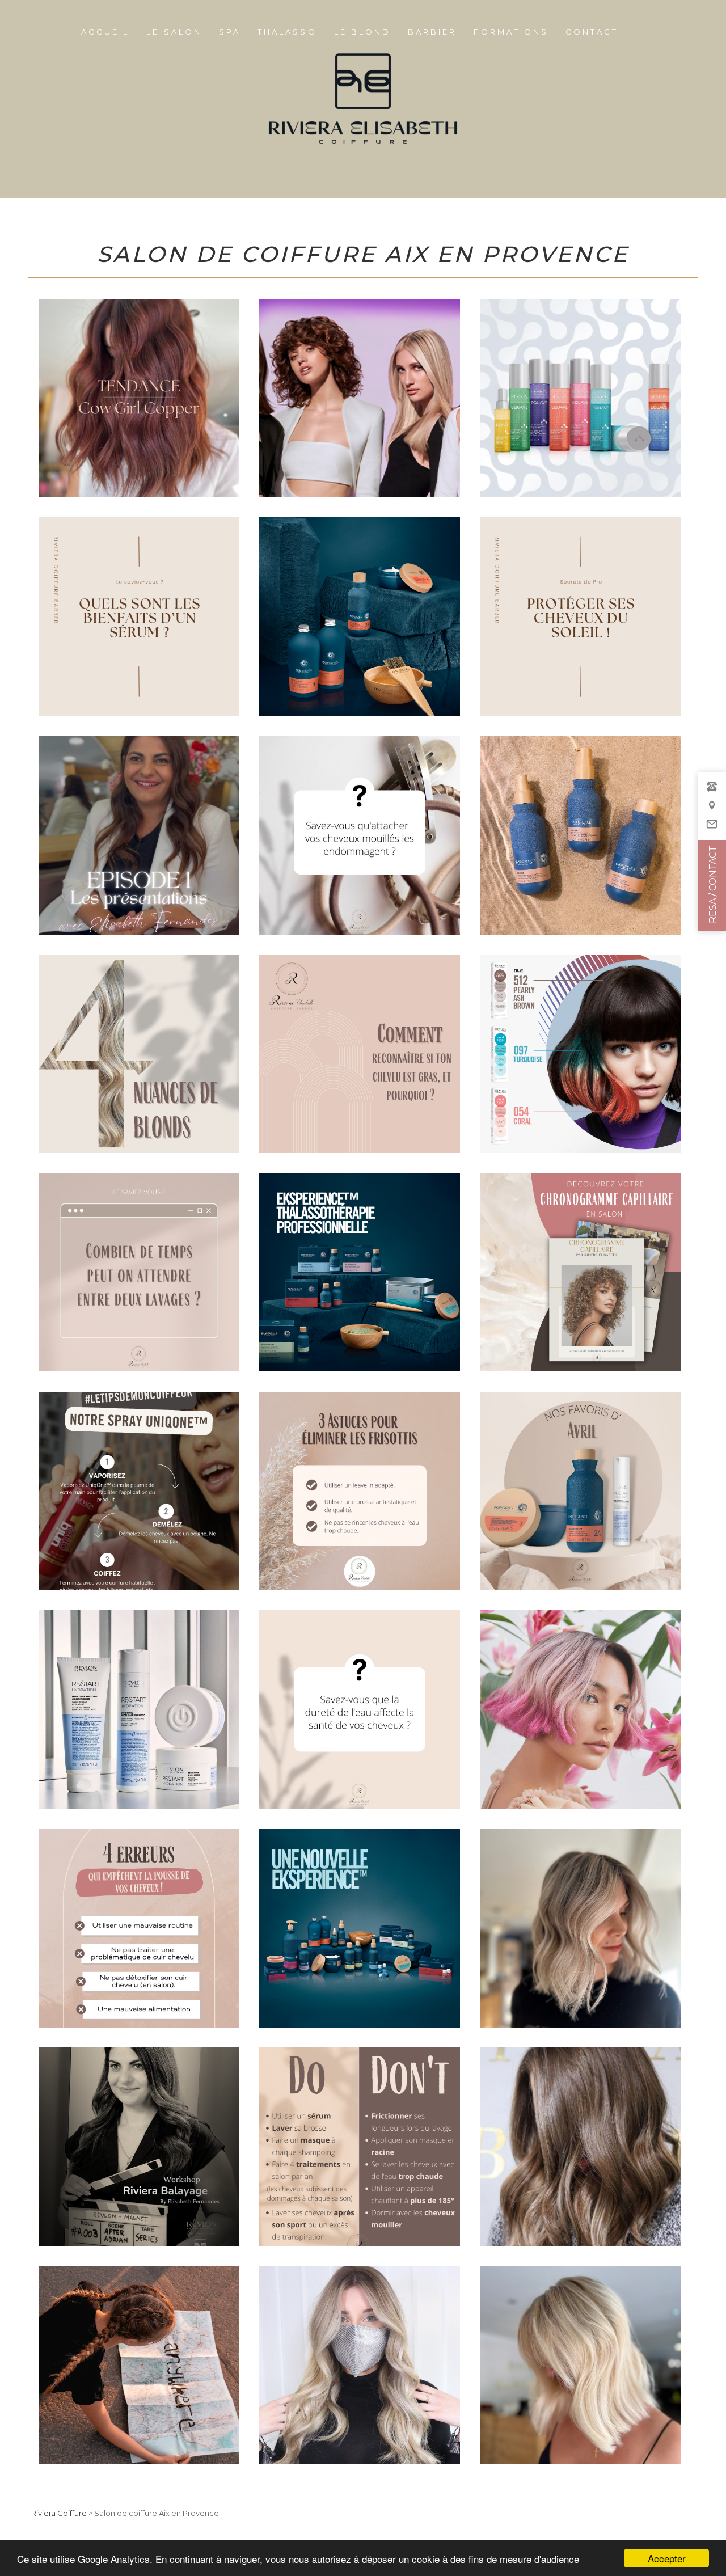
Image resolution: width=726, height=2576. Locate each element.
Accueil (105, 32)
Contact (592, 32)
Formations (511, 32)
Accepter (667, 2558)
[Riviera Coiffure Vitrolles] (712, 811)
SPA (230, 32)
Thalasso (287, 32)
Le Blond (362, 32)
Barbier (432, 32)
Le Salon (174, 32)
